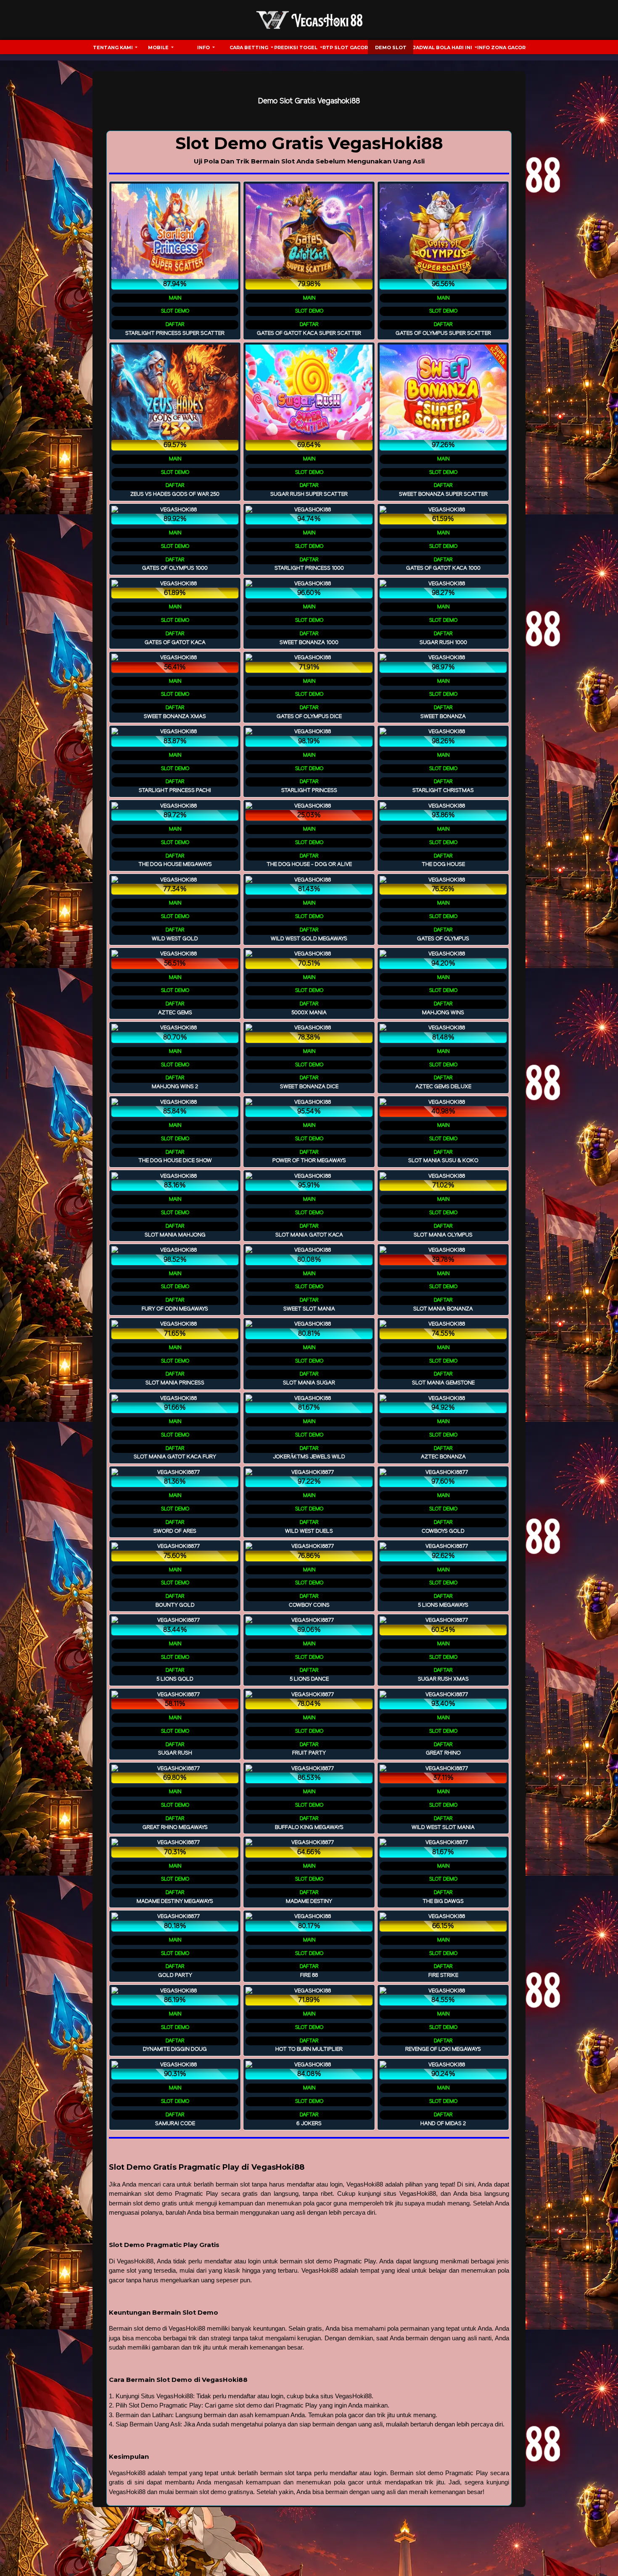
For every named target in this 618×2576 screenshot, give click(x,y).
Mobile (159, 47)
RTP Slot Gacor (345, 47)
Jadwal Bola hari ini (443, 47)
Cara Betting (250, 47)
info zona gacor (501, 47)
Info (204, 47)
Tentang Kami (114, 47)
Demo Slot (391, 47)
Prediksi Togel (296, 47)
